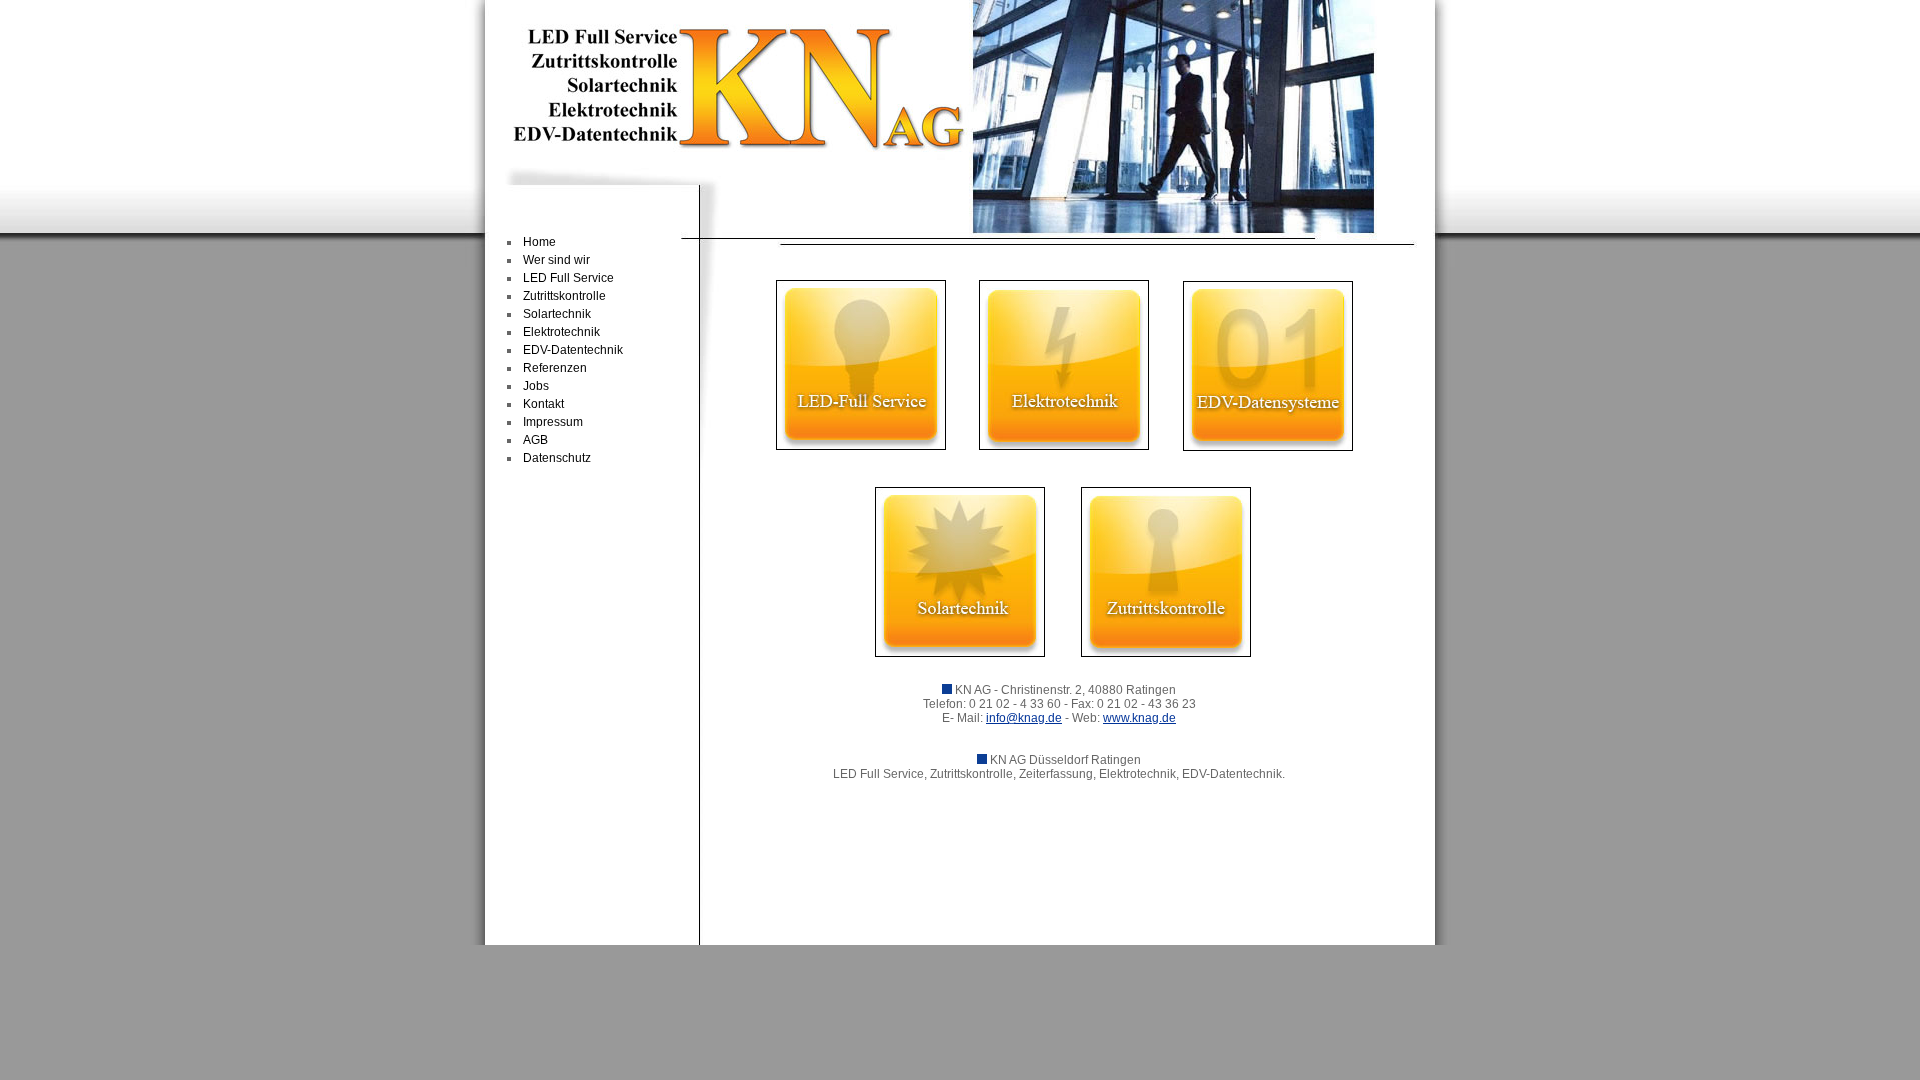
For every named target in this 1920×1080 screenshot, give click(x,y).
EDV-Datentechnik (573, 350)
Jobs (536, 386)
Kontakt (543, 404)
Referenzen (555, 368)
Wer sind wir (556, 260)
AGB (535, 440)
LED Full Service (568, 278)
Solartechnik (557, 314)
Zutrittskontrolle (564, 296)
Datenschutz (557, 458)
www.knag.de (1139, 718)
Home (539, 242)
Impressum (553, 422)
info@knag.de (1024, 718)
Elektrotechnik (561, 332)
